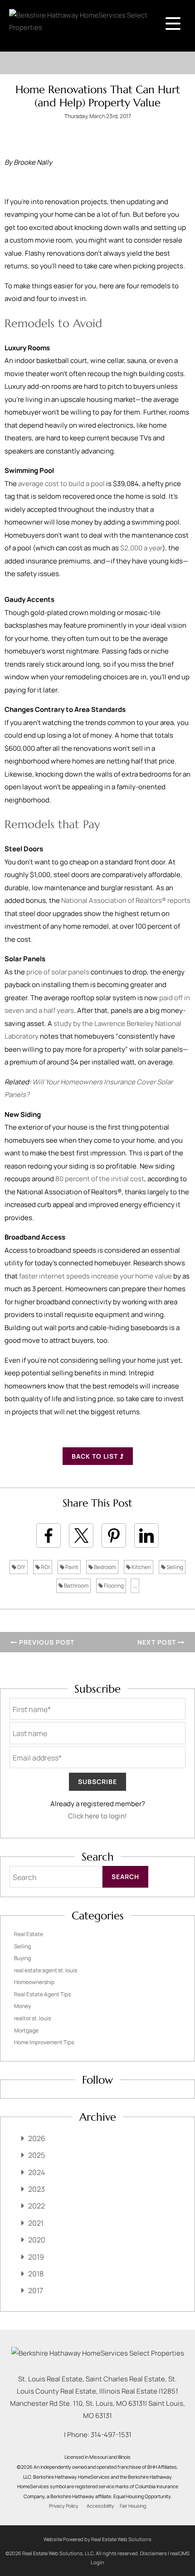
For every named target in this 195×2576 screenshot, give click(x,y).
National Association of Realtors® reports (126, 900)
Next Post (158, 1642)
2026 (37, 2138)
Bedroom (105, 1567)
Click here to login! (97, 1816)
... (135, 1586)
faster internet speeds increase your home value (95, 1276)
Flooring (113, 1586)
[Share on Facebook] (49, 1536)
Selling (174, 1567)
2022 (37, 2206)
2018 (36, 2274)
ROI (45, 1567)
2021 (36, 2223)
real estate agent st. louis (46, 1970)
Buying (22, 1958)
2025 (37, 2155)
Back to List (96, 1456)
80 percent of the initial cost (100, 1179)
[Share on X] (81, 1536)
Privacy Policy (64, 2506)
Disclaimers (154, 2553)
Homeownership (34, 1982)
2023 (37, 2189)
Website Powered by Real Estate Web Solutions (97, 2539)
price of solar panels (58, 972)
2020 (37, 2240)
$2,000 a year (141, 548)
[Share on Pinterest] (114, 1536)
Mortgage (26, 2030)
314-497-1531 (111, 2435)
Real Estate (29, 1934)
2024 (37, 2172)
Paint (71, 1567)
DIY (21, 1567)
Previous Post (46, 1642)
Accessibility (100, 2506)
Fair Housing (133, 2506)
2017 (36, 2290)
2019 (36, 2257)
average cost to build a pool (61, 484)
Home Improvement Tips (44, 2042)
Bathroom (76, 1586)
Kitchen (141, 1567)
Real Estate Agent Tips (42, 1994)
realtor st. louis (32, 2018)
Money (22, 2006)
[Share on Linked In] (146, 1536)
